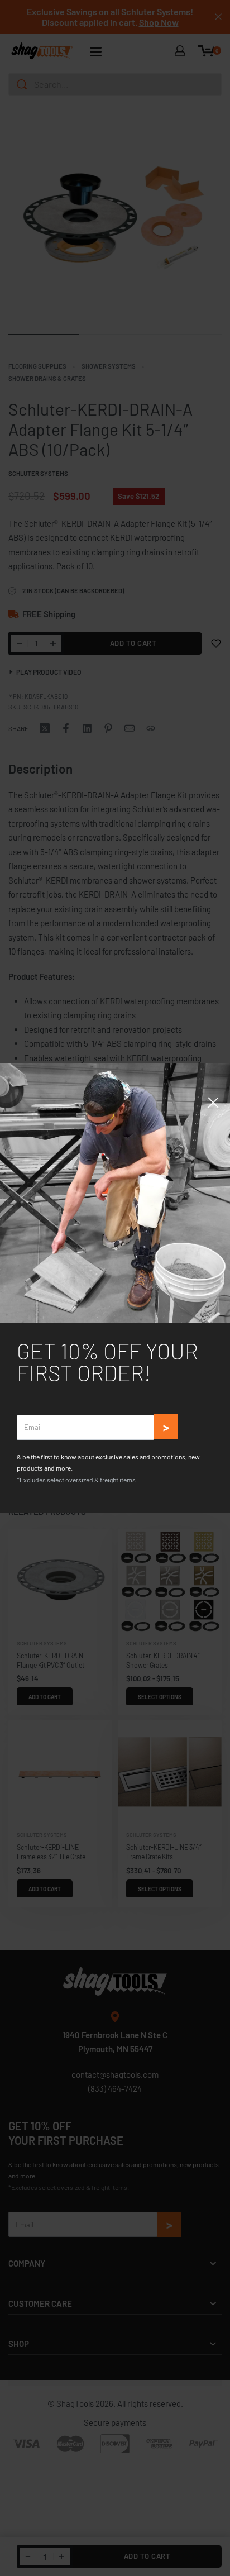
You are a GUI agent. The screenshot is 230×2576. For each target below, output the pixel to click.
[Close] (213, 1103)
